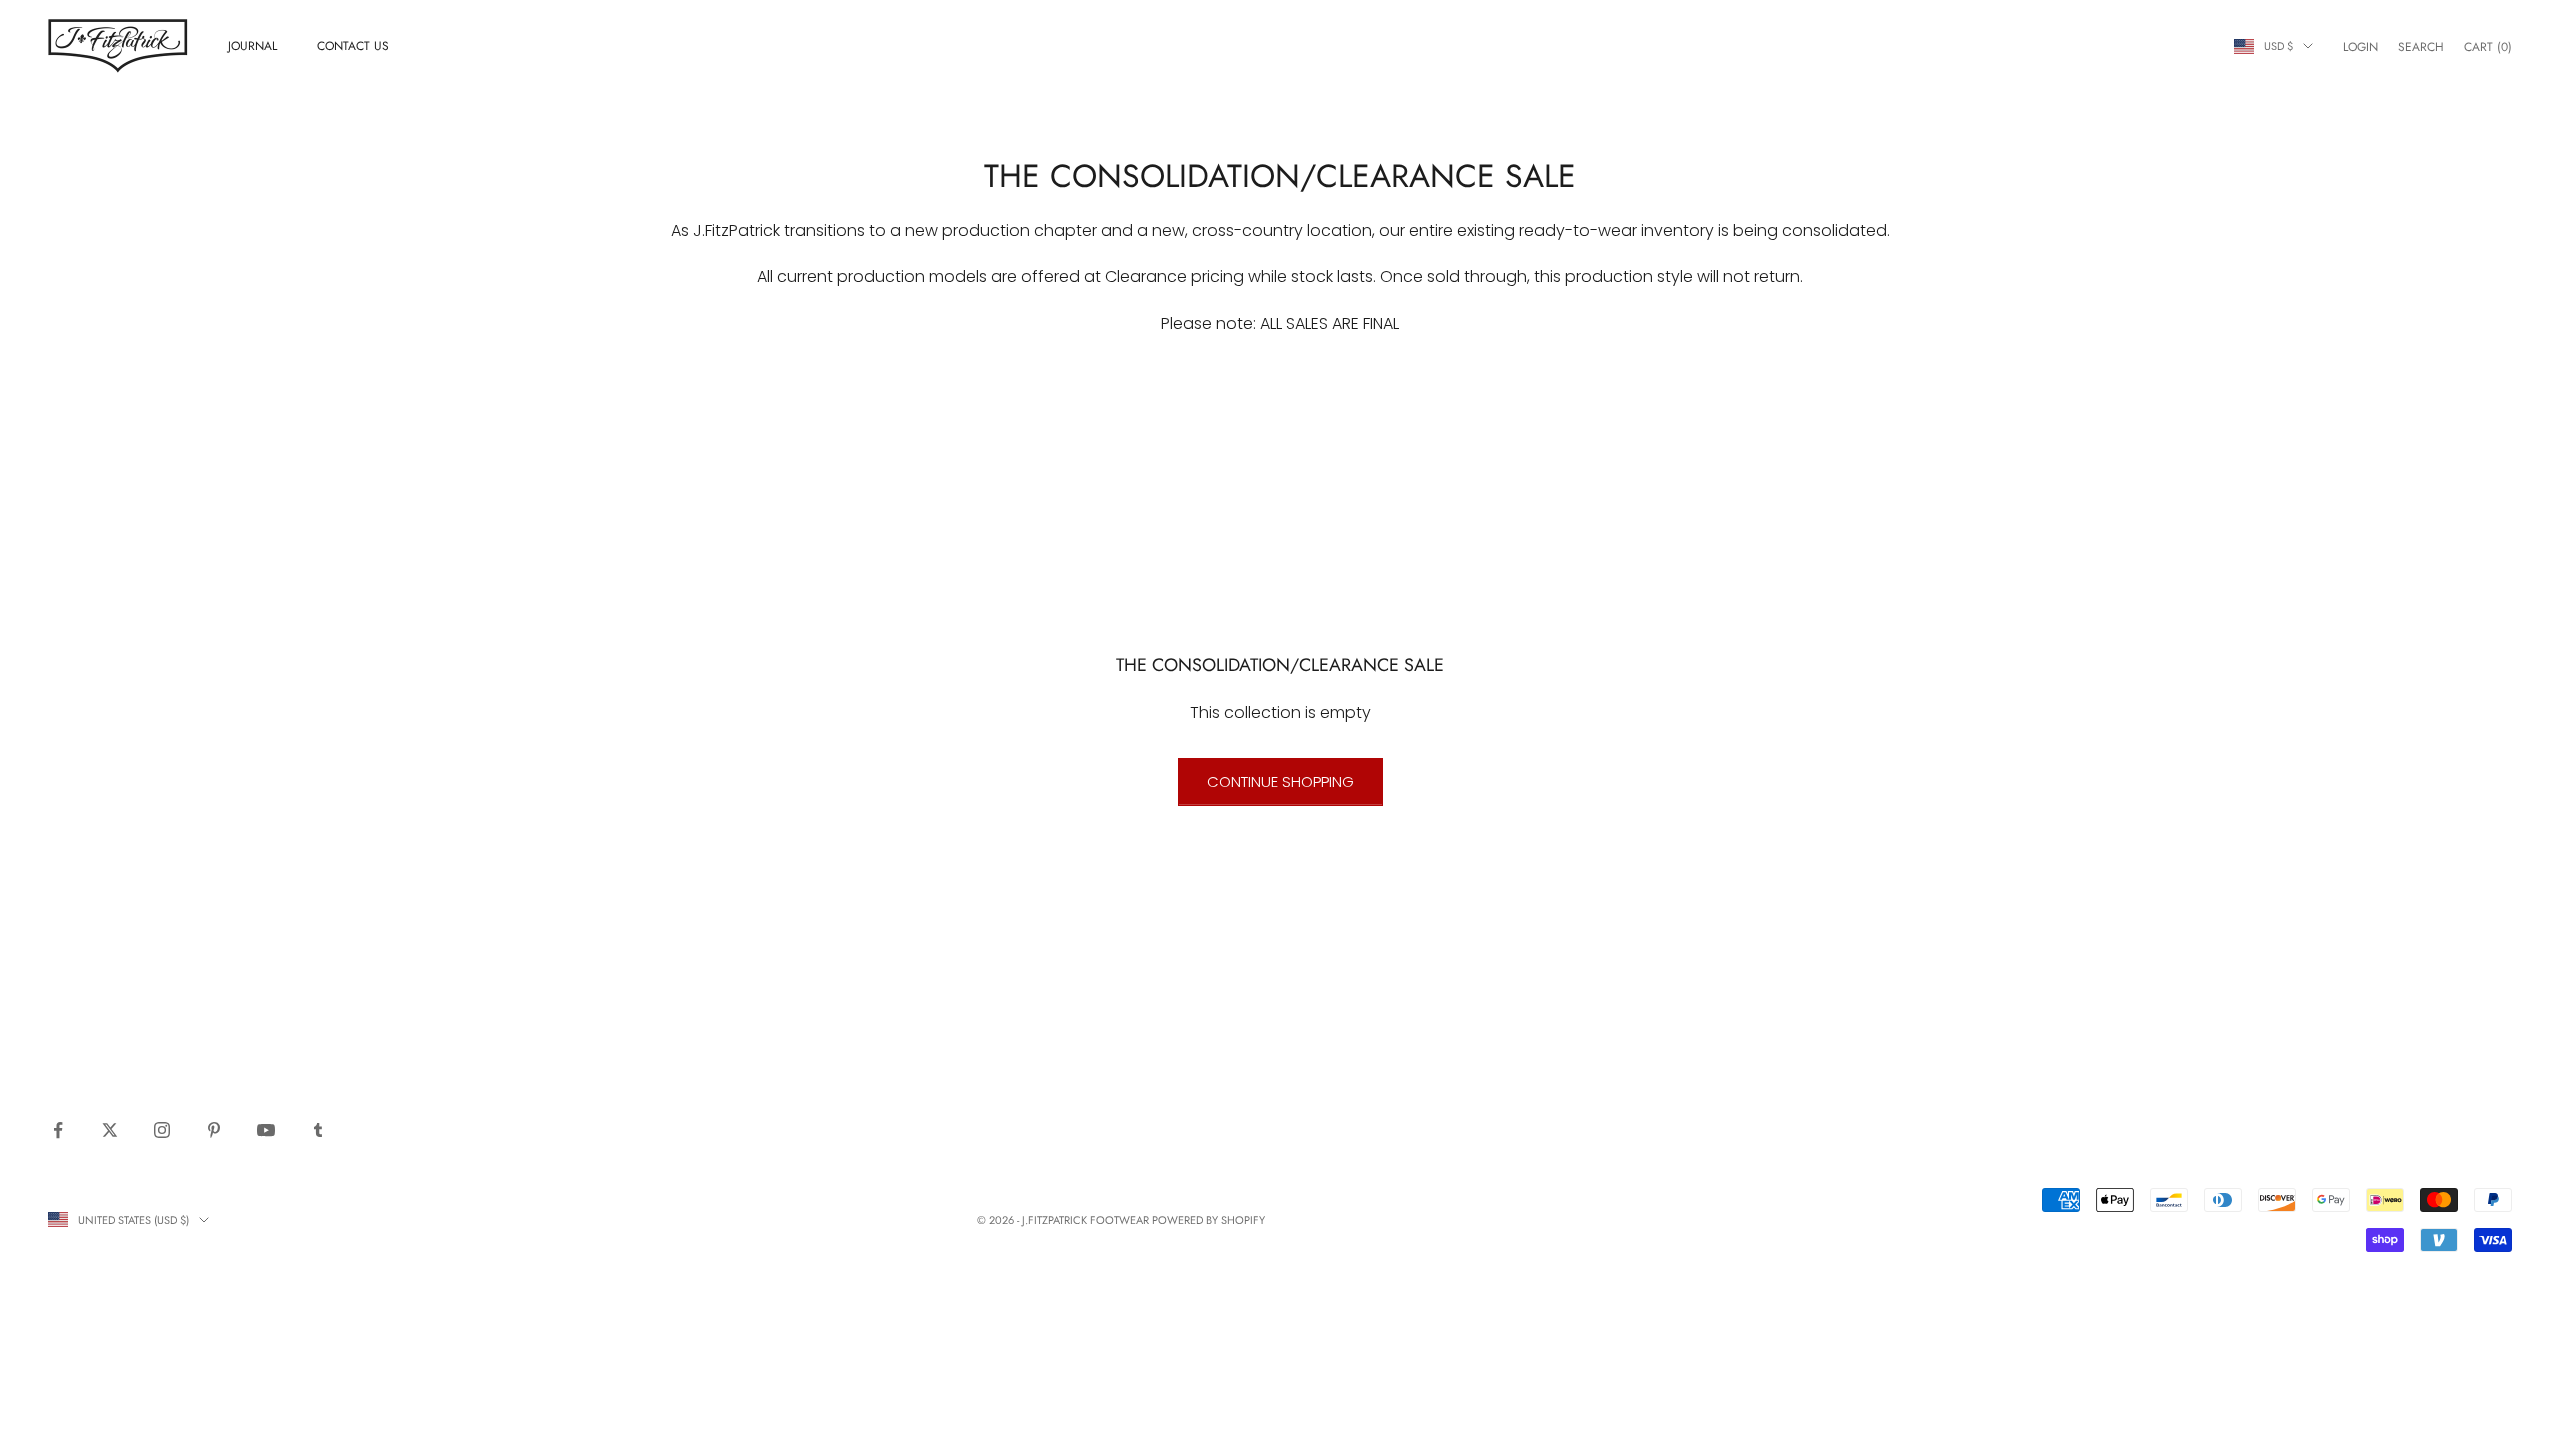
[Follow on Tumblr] (318, 1130)
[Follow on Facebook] (58, 1130)
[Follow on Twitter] (110, 1130)
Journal (252, 46)
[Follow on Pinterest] (214, 1130)
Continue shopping (1280, 781)
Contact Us (353, 46)
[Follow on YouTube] (266, 1130)
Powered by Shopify (1208, 1220)
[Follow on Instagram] (162, 1130)
